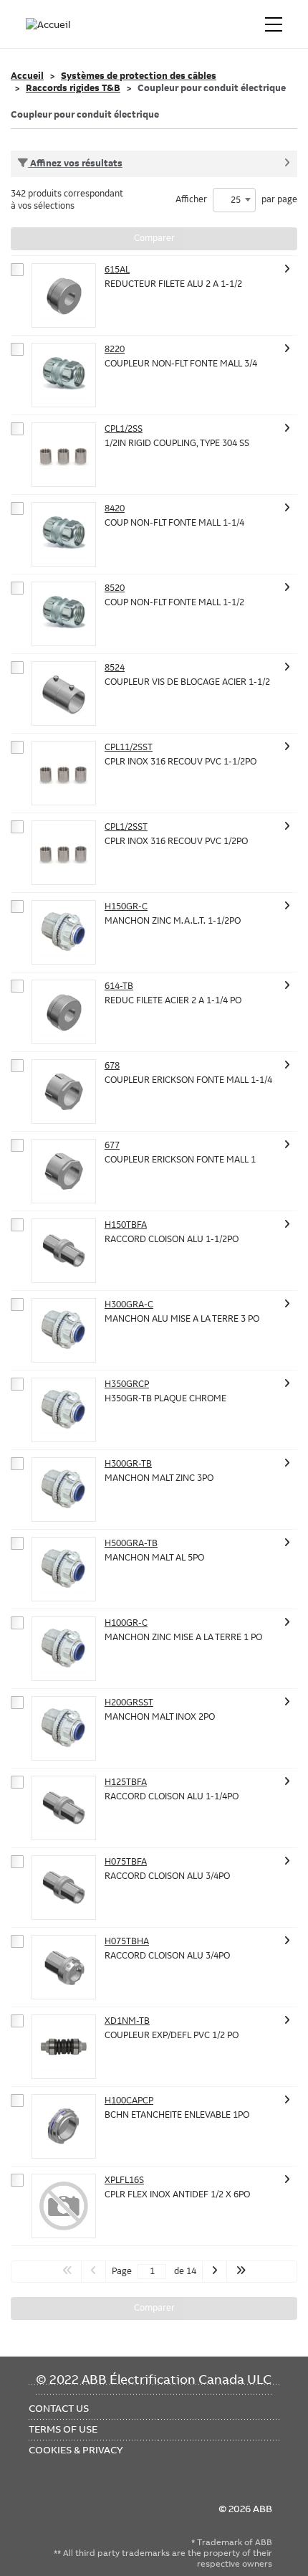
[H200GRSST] (64, 1728)
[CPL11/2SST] (64, 773)
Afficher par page (236, 200)
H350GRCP (127, 1384)
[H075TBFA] (64, 1888)
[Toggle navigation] (274, 24)
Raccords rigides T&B (73, 88)
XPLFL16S (124, 2180)
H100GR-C (126, 1623)
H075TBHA (127, 1941)
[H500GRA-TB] (64, 1569)
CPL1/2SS (124, 429)
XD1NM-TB (127, 2021)
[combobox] (234, 200)
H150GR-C (126, 906)
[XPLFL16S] (64, 2206)
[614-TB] (64, 1012)
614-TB (119, 986)
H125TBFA (126, 1782)
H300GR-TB (128, 1464)
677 (112, 1145)
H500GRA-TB (131, 1543)
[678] (64, 1092)
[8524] (64, 693)
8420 (115, 508)
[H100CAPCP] (64, 2126)
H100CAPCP (129, 2101)
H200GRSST (129, 1703)
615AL (117, 270)
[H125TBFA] (64, 1808)
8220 (115, 349)
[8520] (64, 614)
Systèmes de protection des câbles (139, 76)
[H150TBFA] (64, 1251)
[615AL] (64, 295)
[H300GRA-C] (64, 1330)
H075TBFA (126, 1862)
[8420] (64, 534)
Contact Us (59, 2408)
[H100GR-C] (64, 1649)
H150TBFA (126, 1225)
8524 (115, 668)
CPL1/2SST (126, 827)
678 (112, 1066)
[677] (64, 1171)
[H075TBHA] (64, 1967)
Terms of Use (63, 2429)
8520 (115, 588)
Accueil (27, 76)
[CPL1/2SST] (64, 853)
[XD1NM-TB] (64, 2047)
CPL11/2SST (129, 747)
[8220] (64, 375)
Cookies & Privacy (76, 2450)
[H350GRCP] (64, 1410)
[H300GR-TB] (64, 1490)
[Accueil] (49, 24)
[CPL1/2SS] (64, 455)
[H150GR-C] (64, 932)
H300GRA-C (129, 1304)
